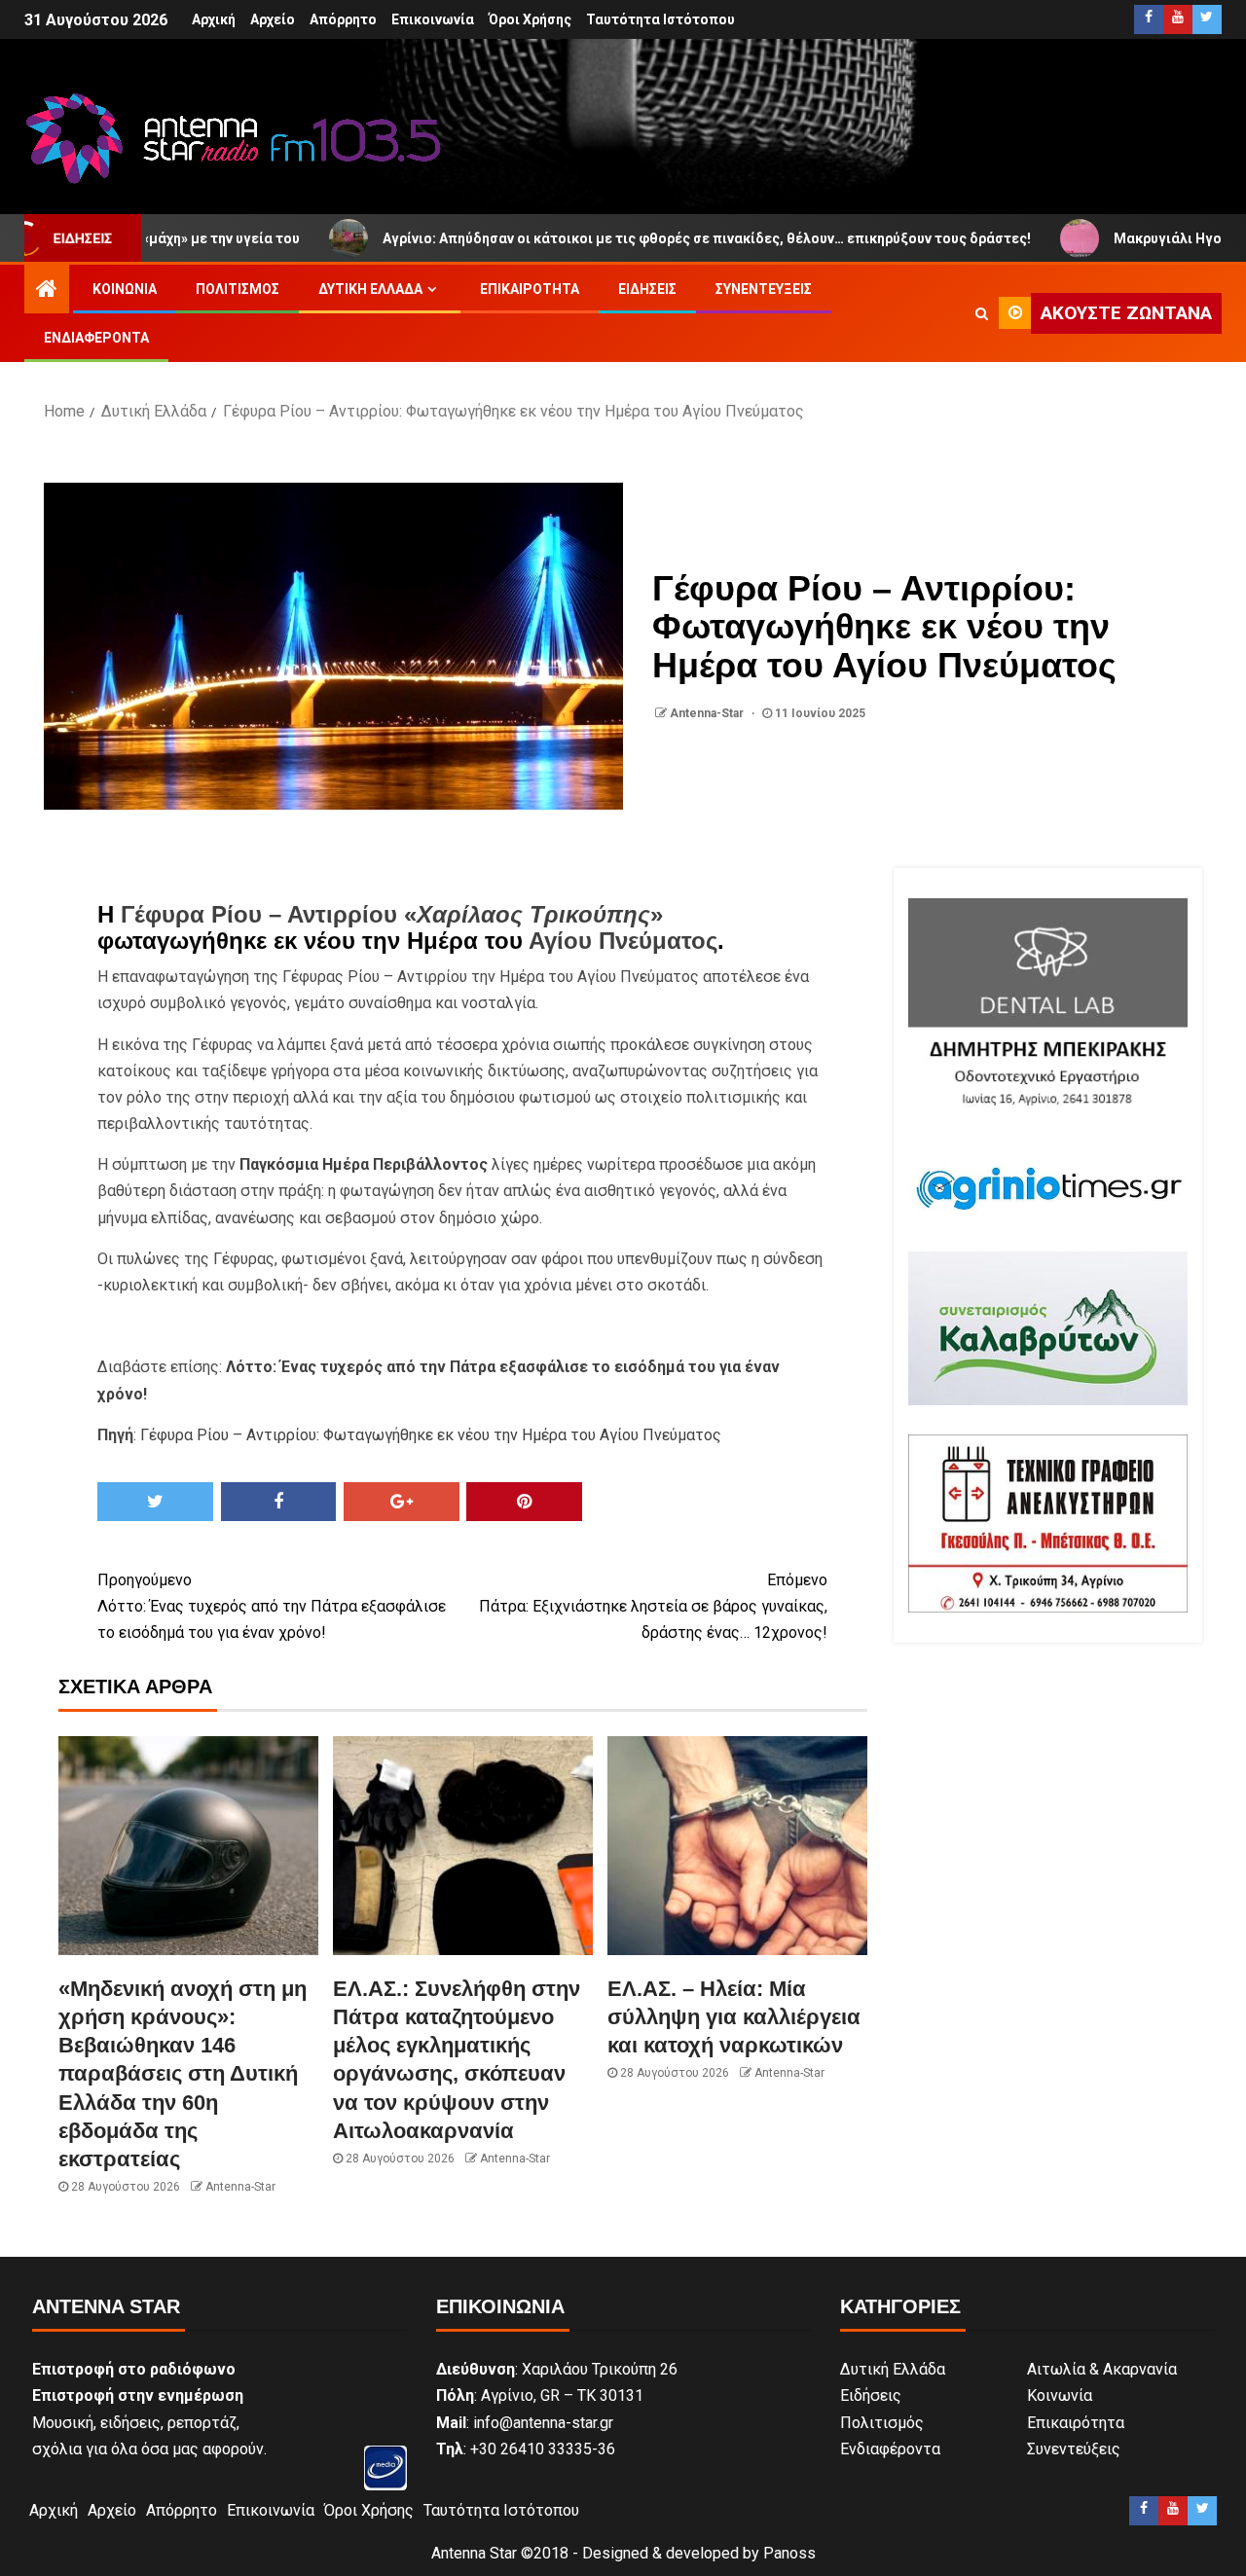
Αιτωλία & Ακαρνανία (1102, 2369)
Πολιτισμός (238, 289)
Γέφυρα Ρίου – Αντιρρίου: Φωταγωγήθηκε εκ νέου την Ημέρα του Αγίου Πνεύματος (431, 1435)
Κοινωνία (125, 289)
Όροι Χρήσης (530, 19)
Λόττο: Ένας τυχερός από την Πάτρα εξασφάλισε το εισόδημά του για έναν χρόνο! (272, 1606)
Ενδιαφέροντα (96, 338)
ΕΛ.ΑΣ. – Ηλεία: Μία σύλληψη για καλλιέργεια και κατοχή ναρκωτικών (734, 2017)
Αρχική (214, 19)
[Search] (982, 313)
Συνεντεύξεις (764, 289)
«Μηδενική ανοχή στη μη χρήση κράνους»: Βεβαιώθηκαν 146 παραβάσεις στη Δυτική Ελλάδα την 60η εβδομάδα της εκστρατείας (183, 2074)
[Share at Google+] (402, 1502)
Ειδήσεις (647, 289)
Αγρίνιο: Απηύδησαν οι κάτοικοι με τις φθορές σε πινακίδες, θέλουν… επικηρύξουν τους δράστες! (623, 238)
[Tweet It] (155, 1502)
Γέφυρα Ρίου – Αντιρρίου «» (392, 914)
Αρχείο (273, 19)
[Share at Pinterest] (524, 1502)
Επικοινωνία (433, 19)
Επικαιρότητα (530, 289)
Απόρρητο (343, 19)
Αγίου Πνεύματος (623, 941)
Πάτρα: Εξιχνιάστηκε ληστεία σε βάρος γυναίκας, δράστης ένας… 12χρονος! (653, 1606)
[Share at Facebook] (279, 1502)
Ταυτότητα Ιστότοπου (660, 19)
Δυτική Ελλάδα (370, 289)
